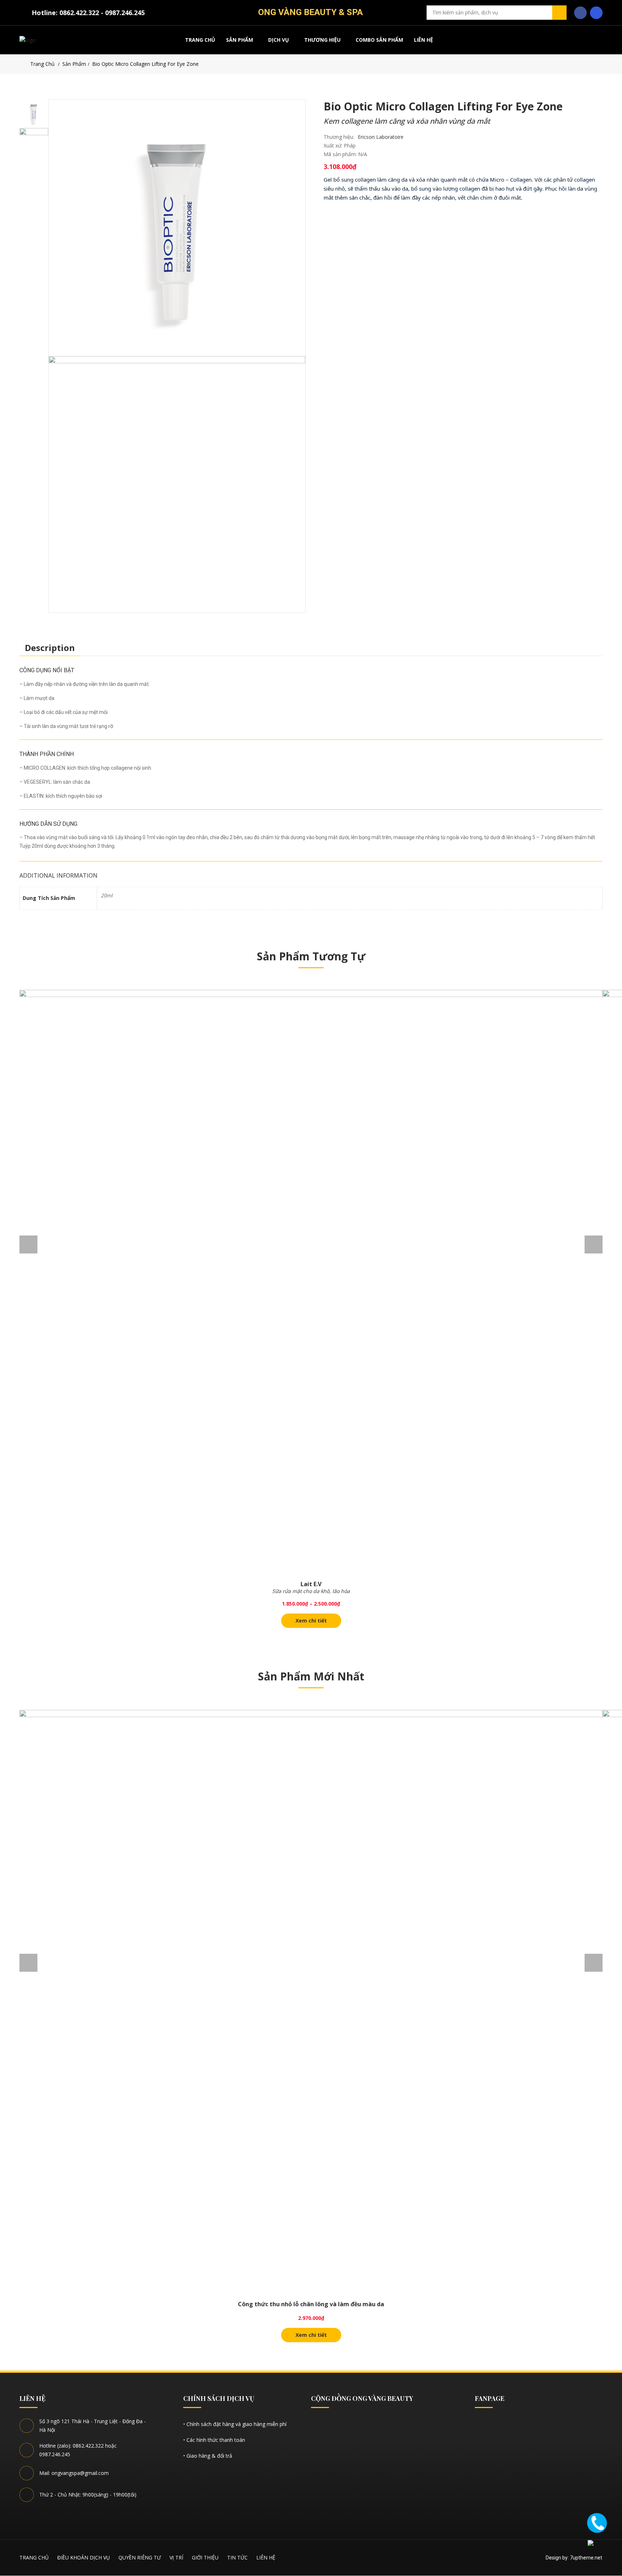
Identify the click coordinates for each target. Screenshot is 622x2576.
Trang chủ (200, 40)
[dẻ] (177, 228)
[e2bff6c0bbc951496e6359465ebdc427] (177, 484)
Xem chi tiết (311, 1621)
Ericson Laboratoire (381, 137)
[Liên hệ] (597, 2522)
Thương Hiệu (322, 40)
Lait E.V (311, 1584)
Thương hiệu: (339, 137)
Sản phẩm (240, 40)
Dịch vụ (279, 40)
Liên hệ (423, 40)
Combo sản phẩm (379, 40)
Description (50, 648)
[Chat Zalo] (597, 2549)
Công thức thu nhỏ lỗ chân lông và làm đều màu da (311, 2304)
